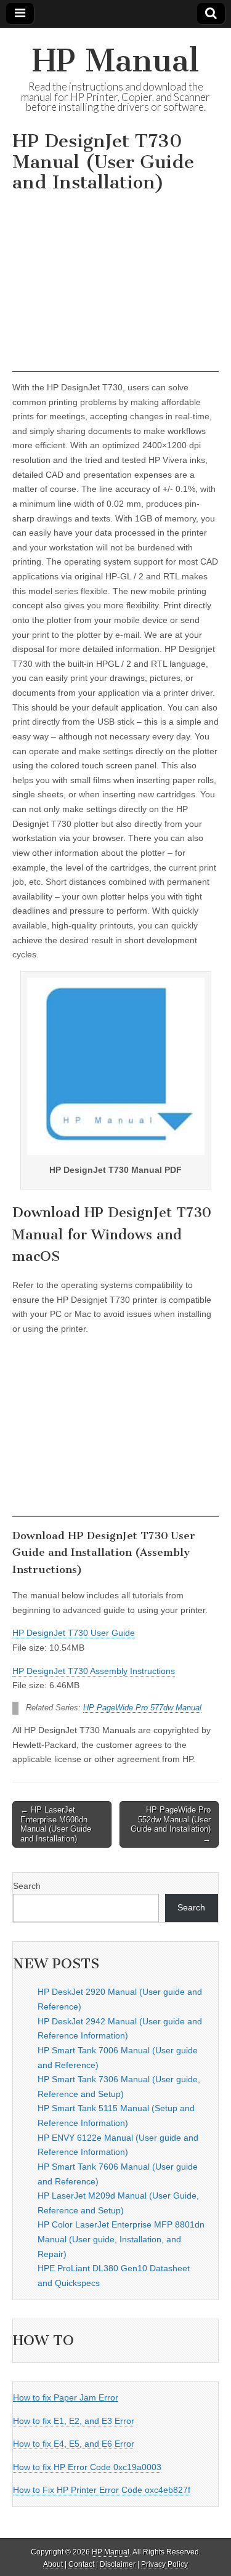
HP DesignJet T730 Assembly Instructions (94, 1671)
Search (27, 1886)
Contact (81, 2564)
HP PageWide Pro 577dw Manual (142, 1708)
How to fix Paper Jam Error (66, 2397)
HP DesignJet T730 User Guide (74, 1633)
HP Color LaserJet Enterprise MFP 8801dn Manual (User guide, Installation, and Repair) (121, 2239)
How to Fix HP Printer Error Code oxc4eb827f (102, 2490)
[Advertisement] (115, 286)
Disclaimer (118, 2564)
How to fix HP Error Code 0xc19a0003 (87, 2467)
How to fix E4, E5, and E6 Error (74, 2444)
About (53, 2564)
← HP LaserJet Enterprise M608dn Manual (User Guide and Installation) (56, 1824)
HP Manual (115, 61)
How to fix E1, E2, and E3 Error (74, 2421)
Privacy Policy (164, 2564)
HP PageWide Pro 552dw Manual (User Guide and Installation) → (171, 1824)
